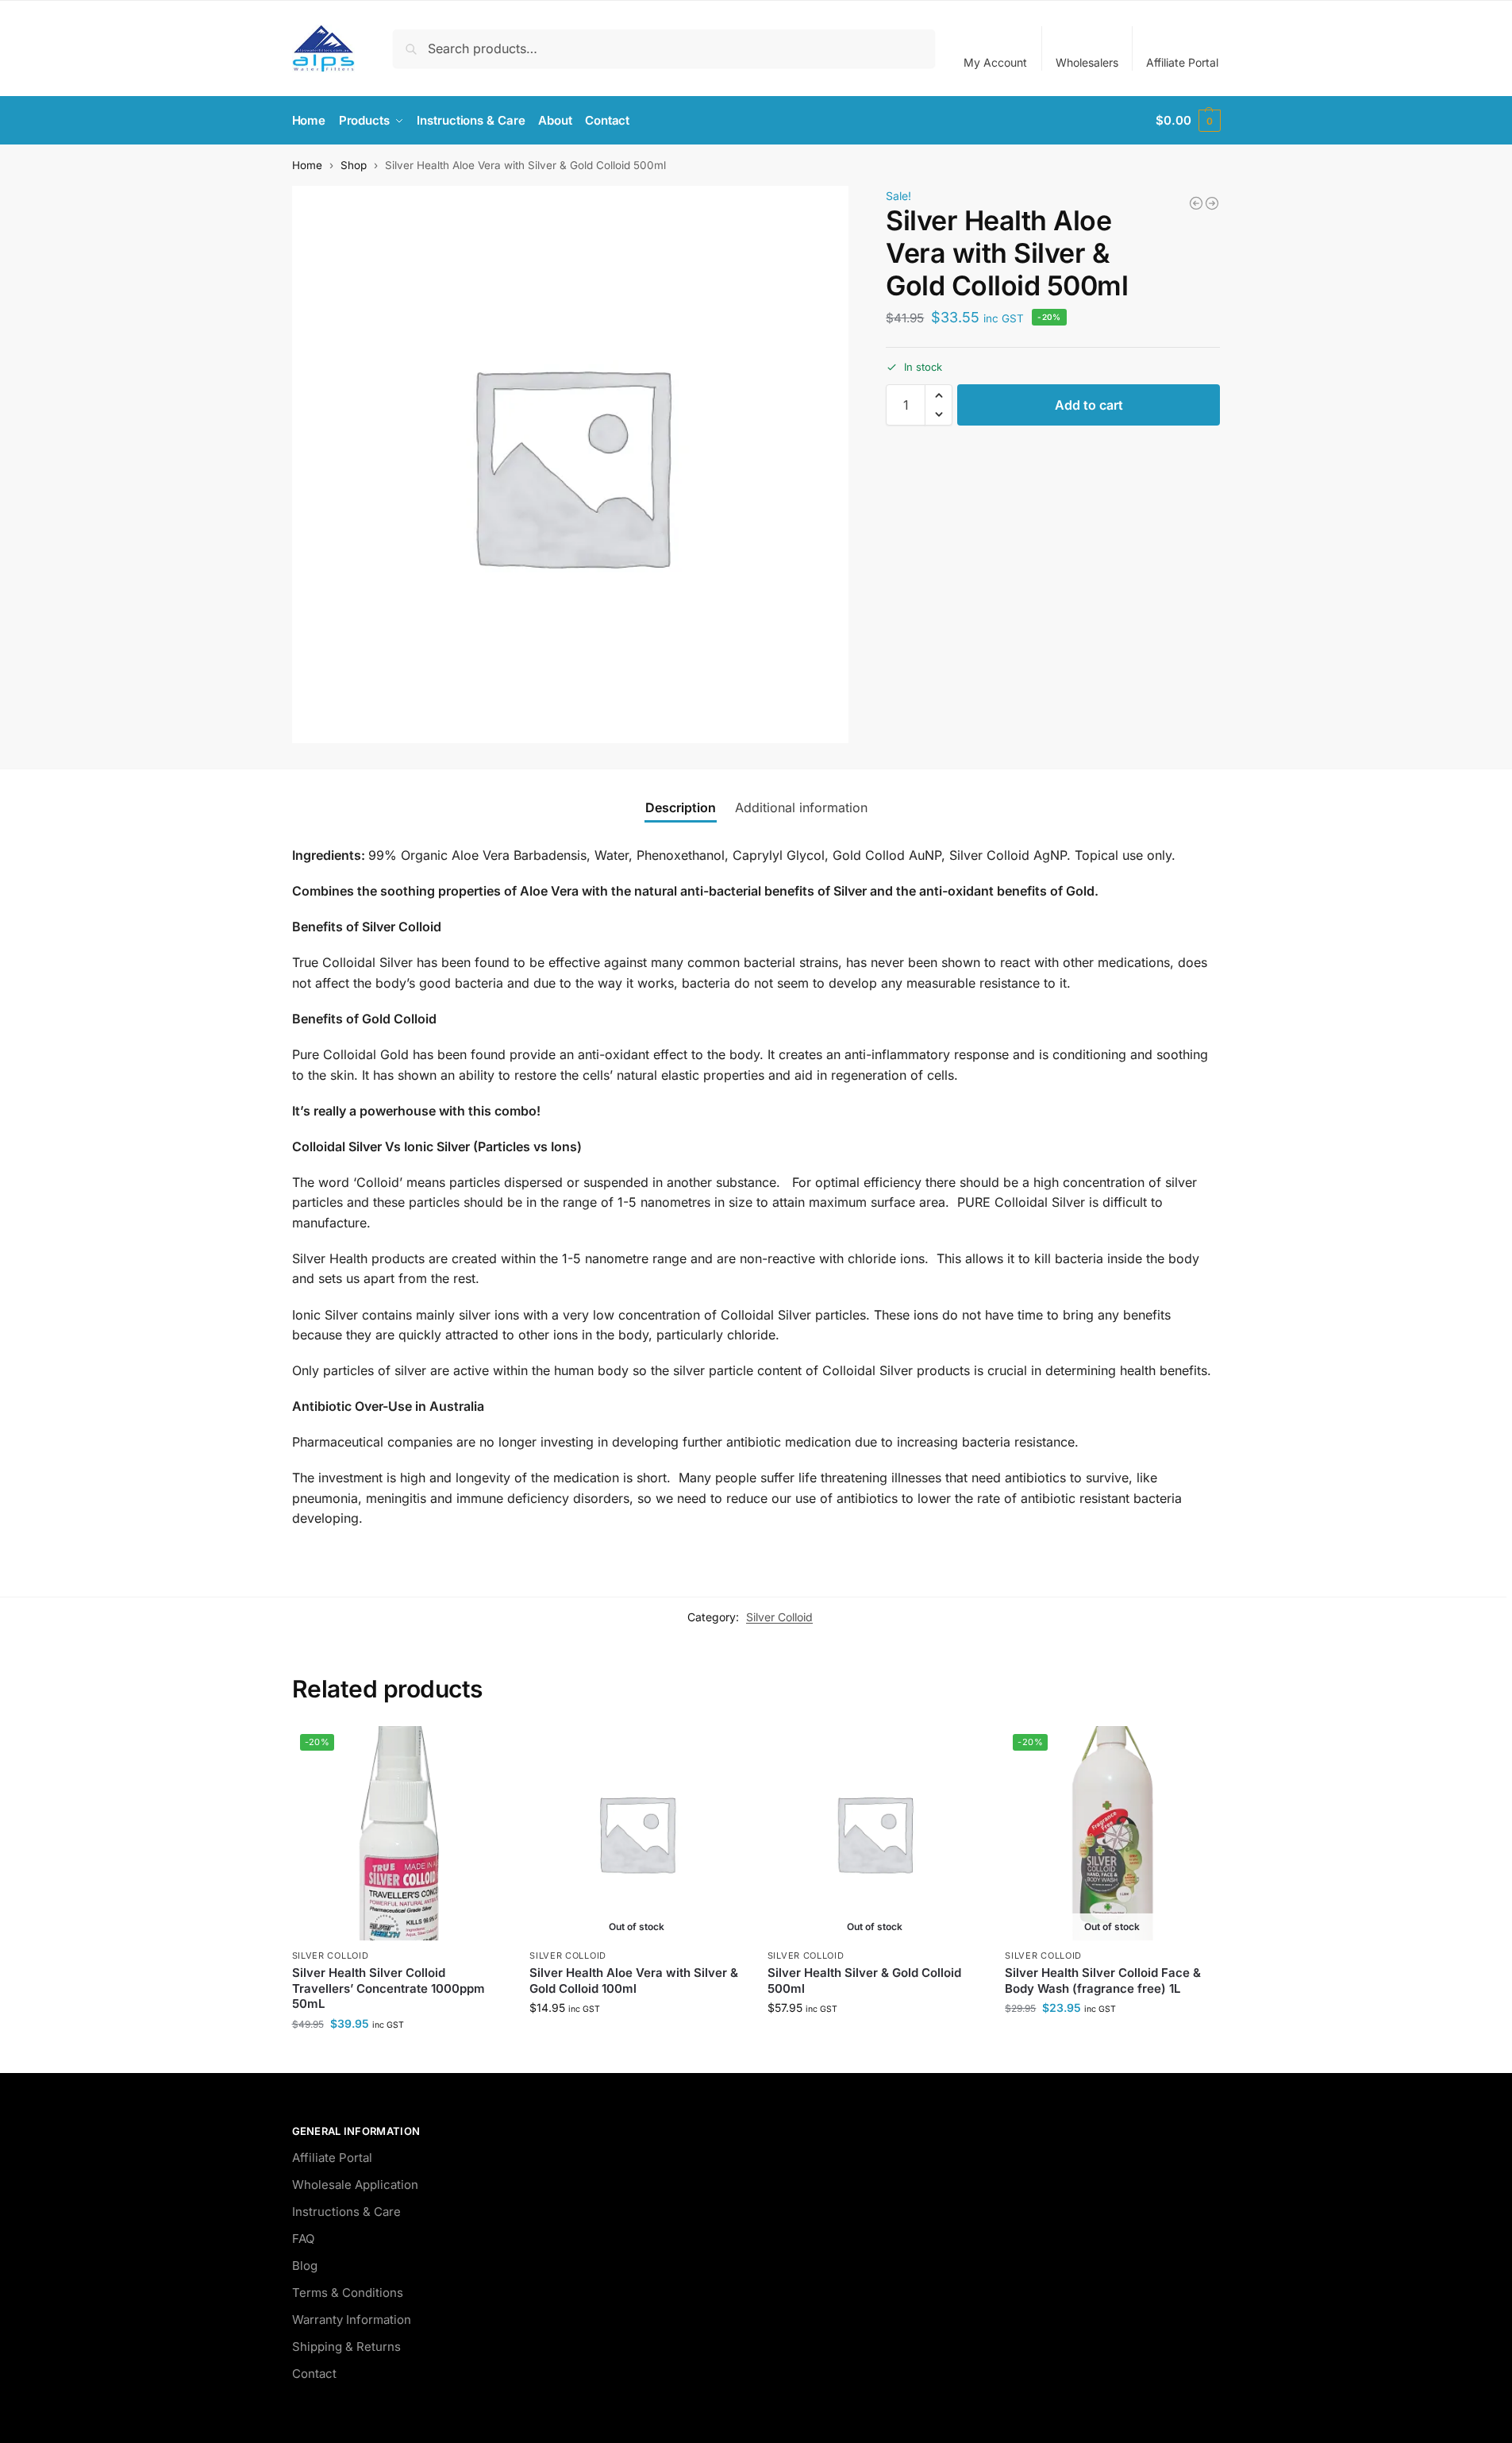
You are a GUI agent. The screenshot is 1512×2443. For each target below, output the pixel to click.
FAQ (303, 2239)
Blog (305, 2266)
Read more (637, 2041)
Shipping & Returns (346, 2347)
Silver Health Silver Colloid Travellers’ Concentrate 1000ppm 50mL (389, 1988)
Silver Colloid (779, 1617)
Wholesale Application (355, 2185)
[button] (1188, 121)
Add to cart (1089, 405)
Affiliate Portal (1182, 62)
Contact (314, 2374)
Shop (354, 165)
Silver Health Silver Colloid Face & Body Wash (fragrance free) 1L (1103, 1981)
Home (307, 165)
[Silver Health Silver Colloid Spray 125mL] (1196, 203)
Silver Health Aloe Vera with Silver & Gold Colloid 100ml (634, 1981)
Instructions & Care (346, 2212)
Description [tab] (681, 807)
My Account (995, 62)
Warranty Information (352, 2320)
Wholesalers (1087, 62)
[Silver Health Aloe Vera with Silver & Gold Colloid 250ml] (1212, 203)
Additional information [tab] (801, 807)
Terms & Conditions (348, 2293)
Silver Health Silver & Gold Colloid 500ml (864, 1981)
